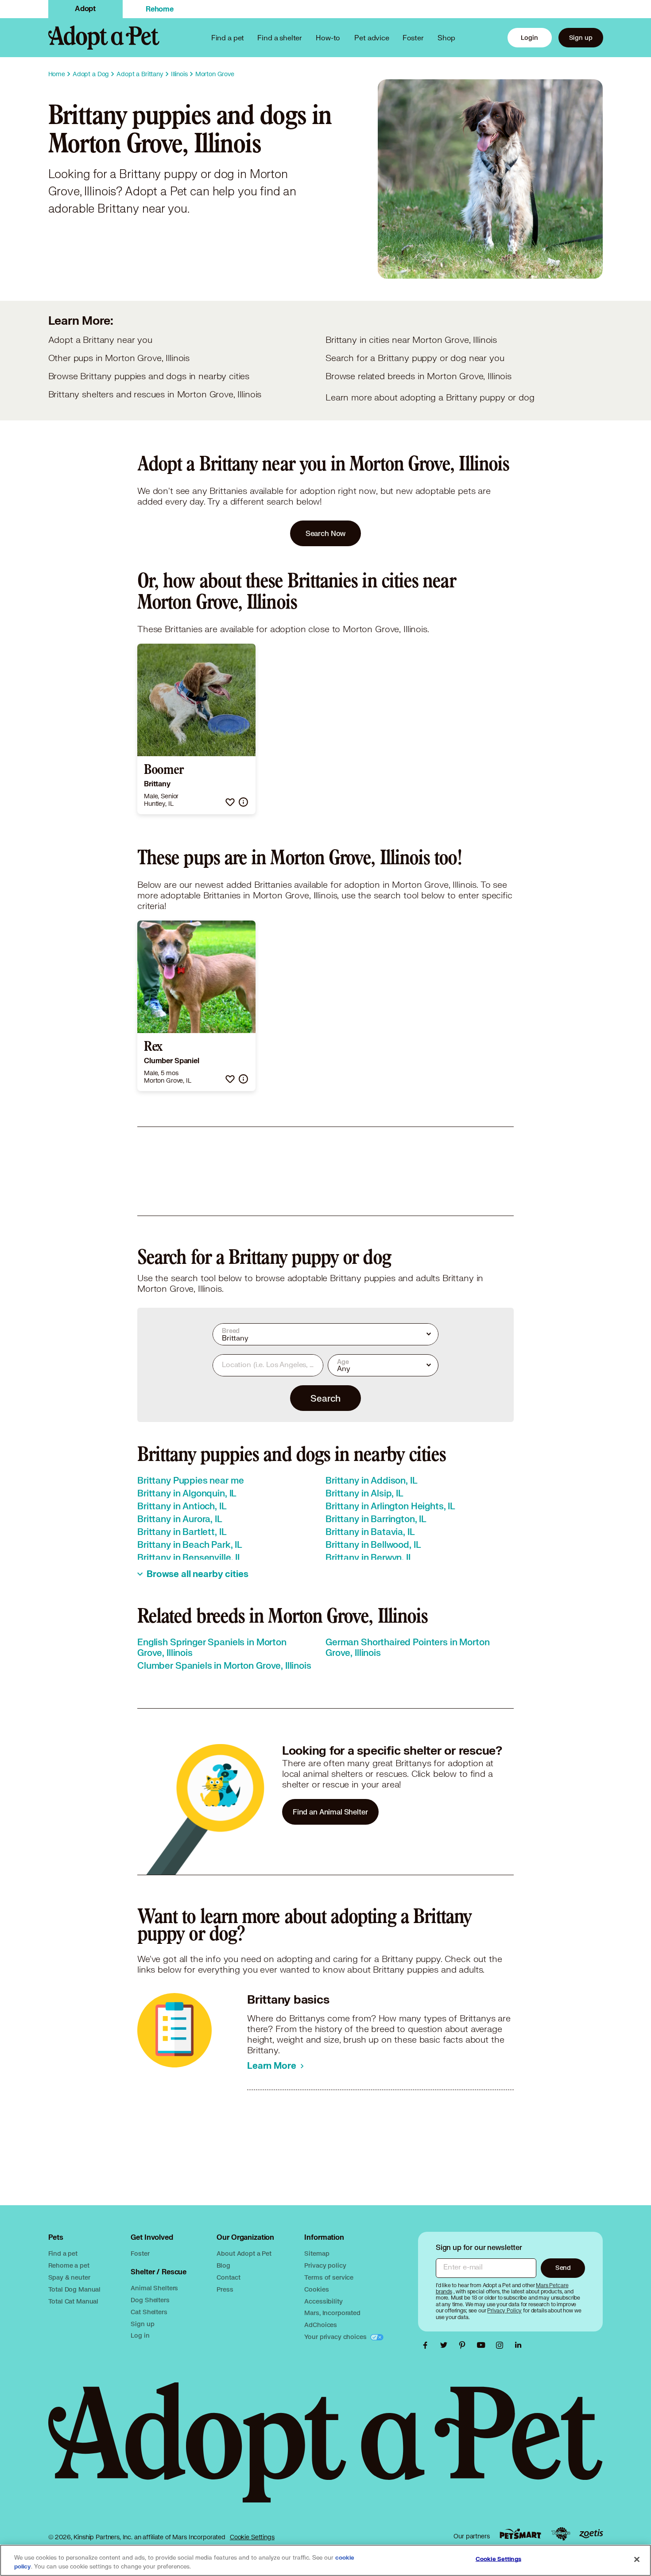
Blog (223, 2265)
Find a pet (63, 2253)
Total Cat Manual (74, 2301)
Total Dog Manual (75, 2289)
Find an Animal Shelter (330, 1812)
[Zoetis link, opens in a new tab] (591, 2534)
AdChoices (321, 2325)
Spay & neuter (69, 2277)
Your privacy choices (336, 2337)
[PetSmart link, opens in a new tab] (520, 2534)
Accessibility (323, 2301)
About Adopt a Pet (244, 2253)
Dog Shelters (150, 2300)
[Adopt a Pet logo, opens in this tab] (326, 2451)
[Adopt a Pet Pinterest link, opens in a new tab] (465, 2345)
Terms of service (329, 2277)
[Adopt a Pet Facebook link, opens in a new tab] (427, 2345)
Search (325, 1398)
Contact (228, 2277)
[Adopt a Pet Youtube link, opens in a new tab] (483, 2345)
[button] (230, 802)
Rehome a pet (69, 2265)
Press (225, 2289)
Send (563, 2267)
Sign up (581, 37)
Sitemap (317, 2253)
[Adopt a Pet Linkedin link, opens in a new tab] (518, 2345)
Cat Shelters (149, 2312)
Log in (140, 2335)
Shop (446, 37)
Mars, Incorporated (332, 2313)
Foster (413, 37)
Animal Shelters (154, 2288)
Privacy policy (325, 2265)
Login (529, 37)
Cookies (316, 2289)
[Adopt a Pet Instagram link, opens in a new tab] (502, 2345)
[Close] (637, 2560)
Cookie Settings (252, 2537)
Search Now (326, 533)
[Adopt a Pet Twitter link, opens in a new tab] (446, 2345)
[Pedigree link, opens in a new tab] (561, 2534)
